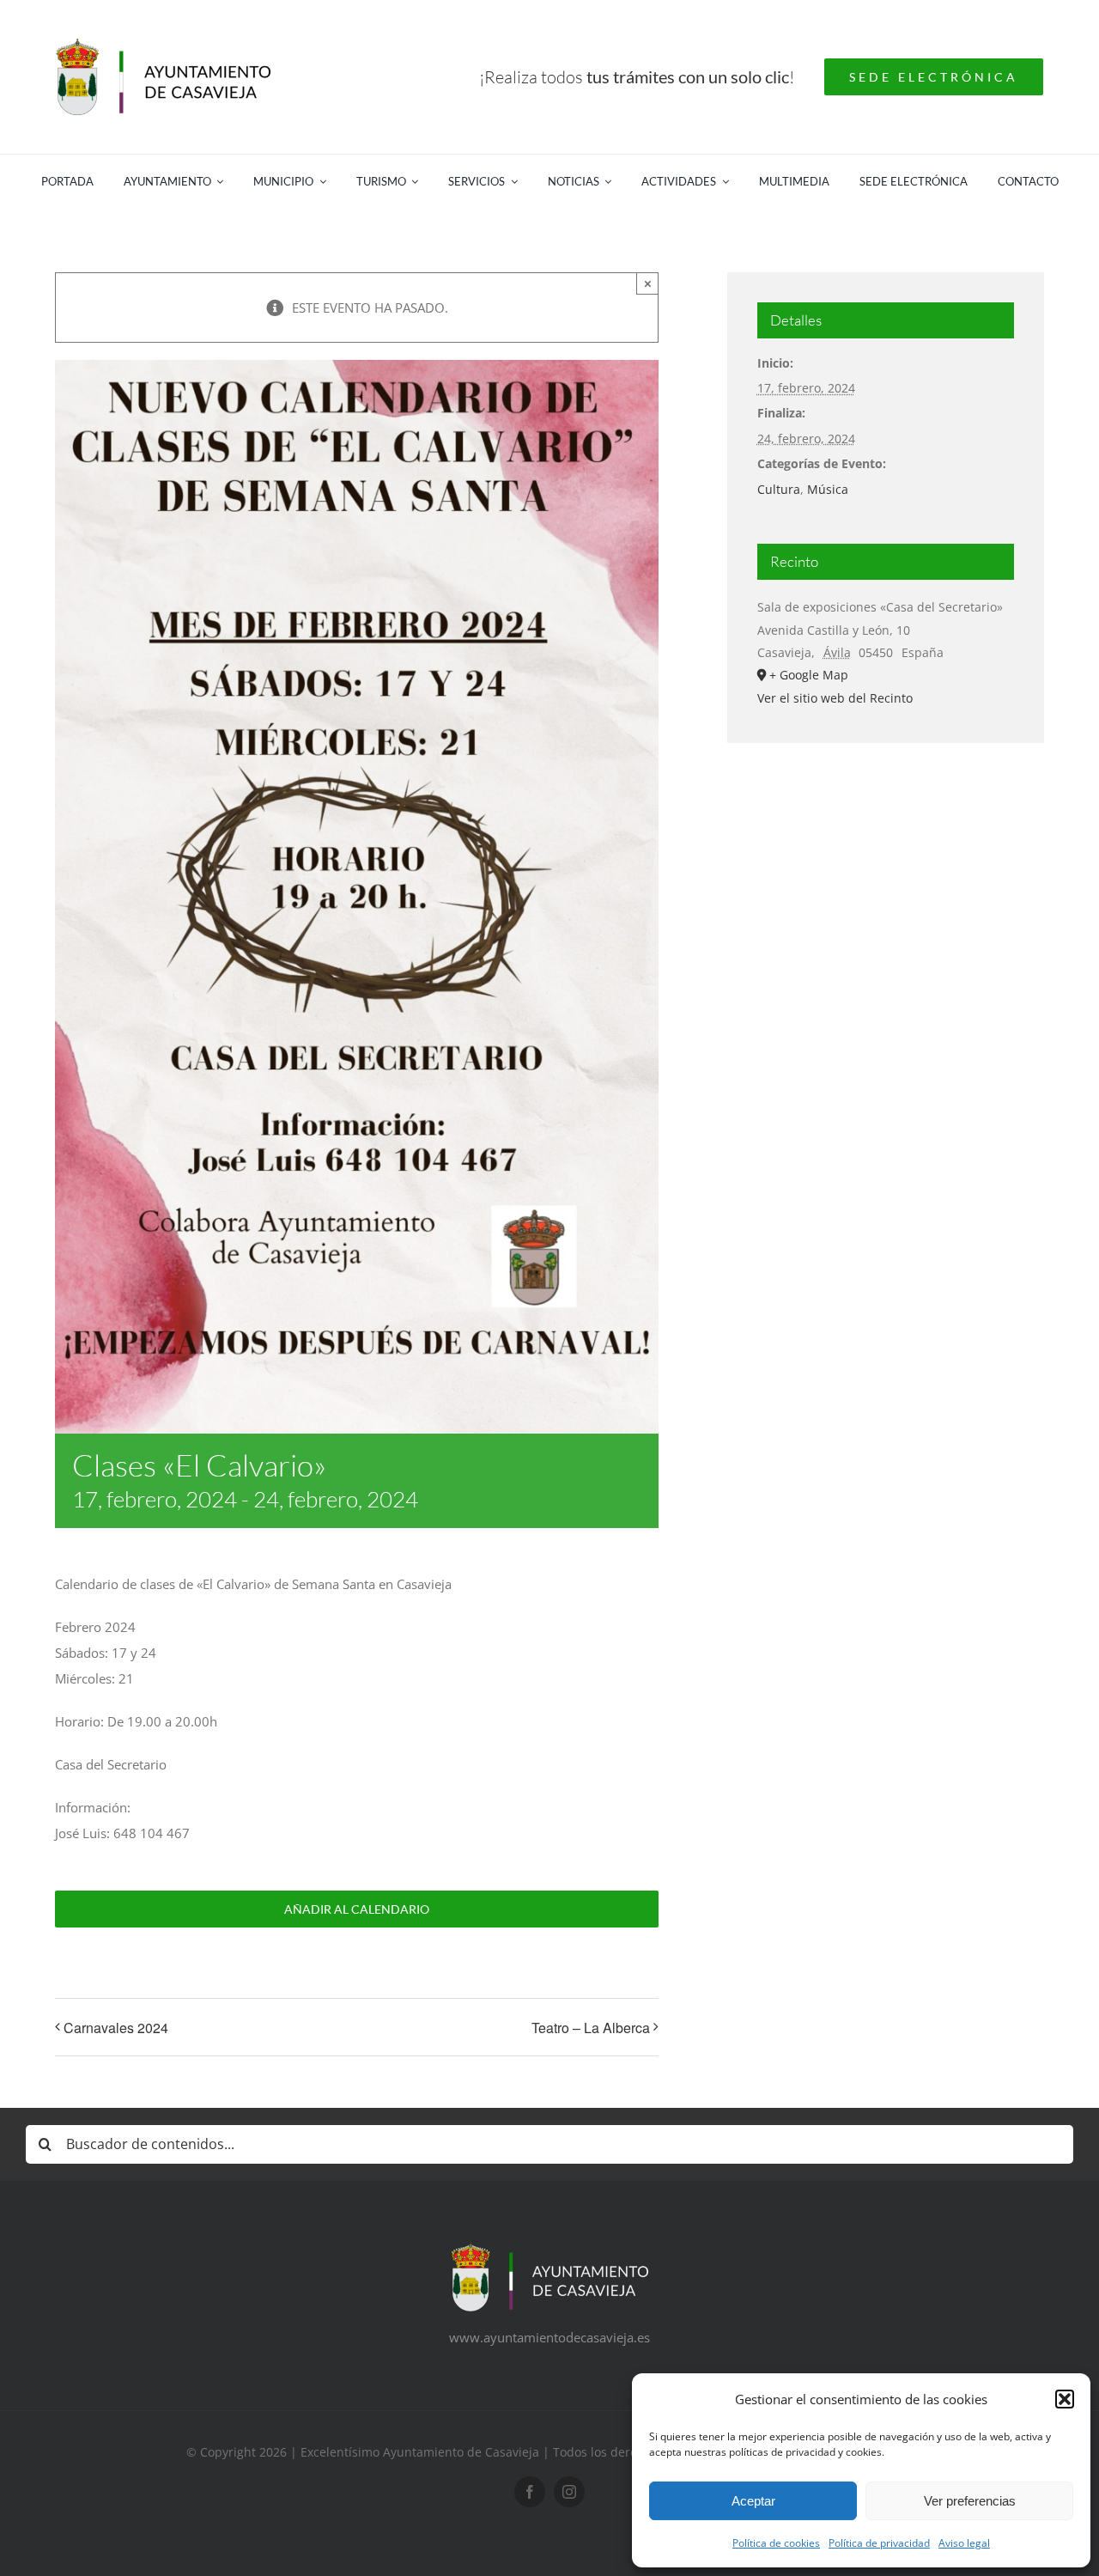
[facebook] (530, 2492)
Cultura (779, 489)
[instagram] (569, 2492)
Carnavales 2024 (116, 2028)
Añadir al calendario (357, 1909)
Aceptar (753, 2501)
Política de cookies (776, 2543)
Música (828, 489)
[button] (1065, 2399)
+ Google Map (809, 675)
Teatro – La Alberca (591, 2028)
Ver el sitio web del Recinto (835, 698)
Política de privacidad (879, 2543)
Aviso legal (964, 2543)
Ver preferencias (970, 2501)
